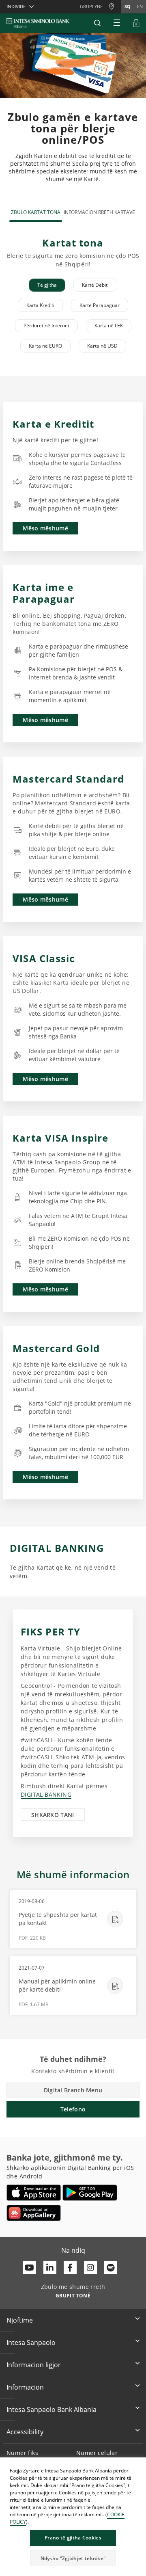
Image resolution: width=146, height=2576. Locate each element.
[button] (97, 23)
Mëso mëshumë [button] (45, 528)
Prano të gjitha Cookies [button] (73, 2538)
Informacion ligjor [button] (34, 2365)
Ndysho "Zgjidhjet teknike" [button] (73, 2558)
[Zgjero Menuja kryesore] (117, 23)
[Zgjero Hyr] (136, 23)
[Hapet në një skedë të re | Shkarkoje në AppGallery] (34, 2213)
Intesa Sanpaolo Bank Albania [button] (52, 2409)
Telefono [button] (73, 2109)
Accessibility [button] (25, 2432)
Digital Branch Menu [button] (73, 2090)
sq (128, 6)
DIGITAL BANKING (46, 1794)
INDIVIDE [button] (16, 6)
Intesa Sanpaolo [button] (31, 2342)
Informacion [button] (25, 2387)
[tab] (47, 285)
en (140, 6)
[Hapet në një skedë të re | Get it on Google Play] (90, 2193)
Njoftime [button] (20, 2320)
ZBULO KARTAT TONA (36, 212)
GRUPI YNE (91, 6)
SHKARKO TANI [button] (53, 1815)
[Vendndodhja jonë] (114, 7)
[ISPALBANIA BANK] (38, 23)
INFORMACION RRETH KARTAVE (99, 212)
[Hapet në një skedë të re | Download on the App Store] (34, 2193)
